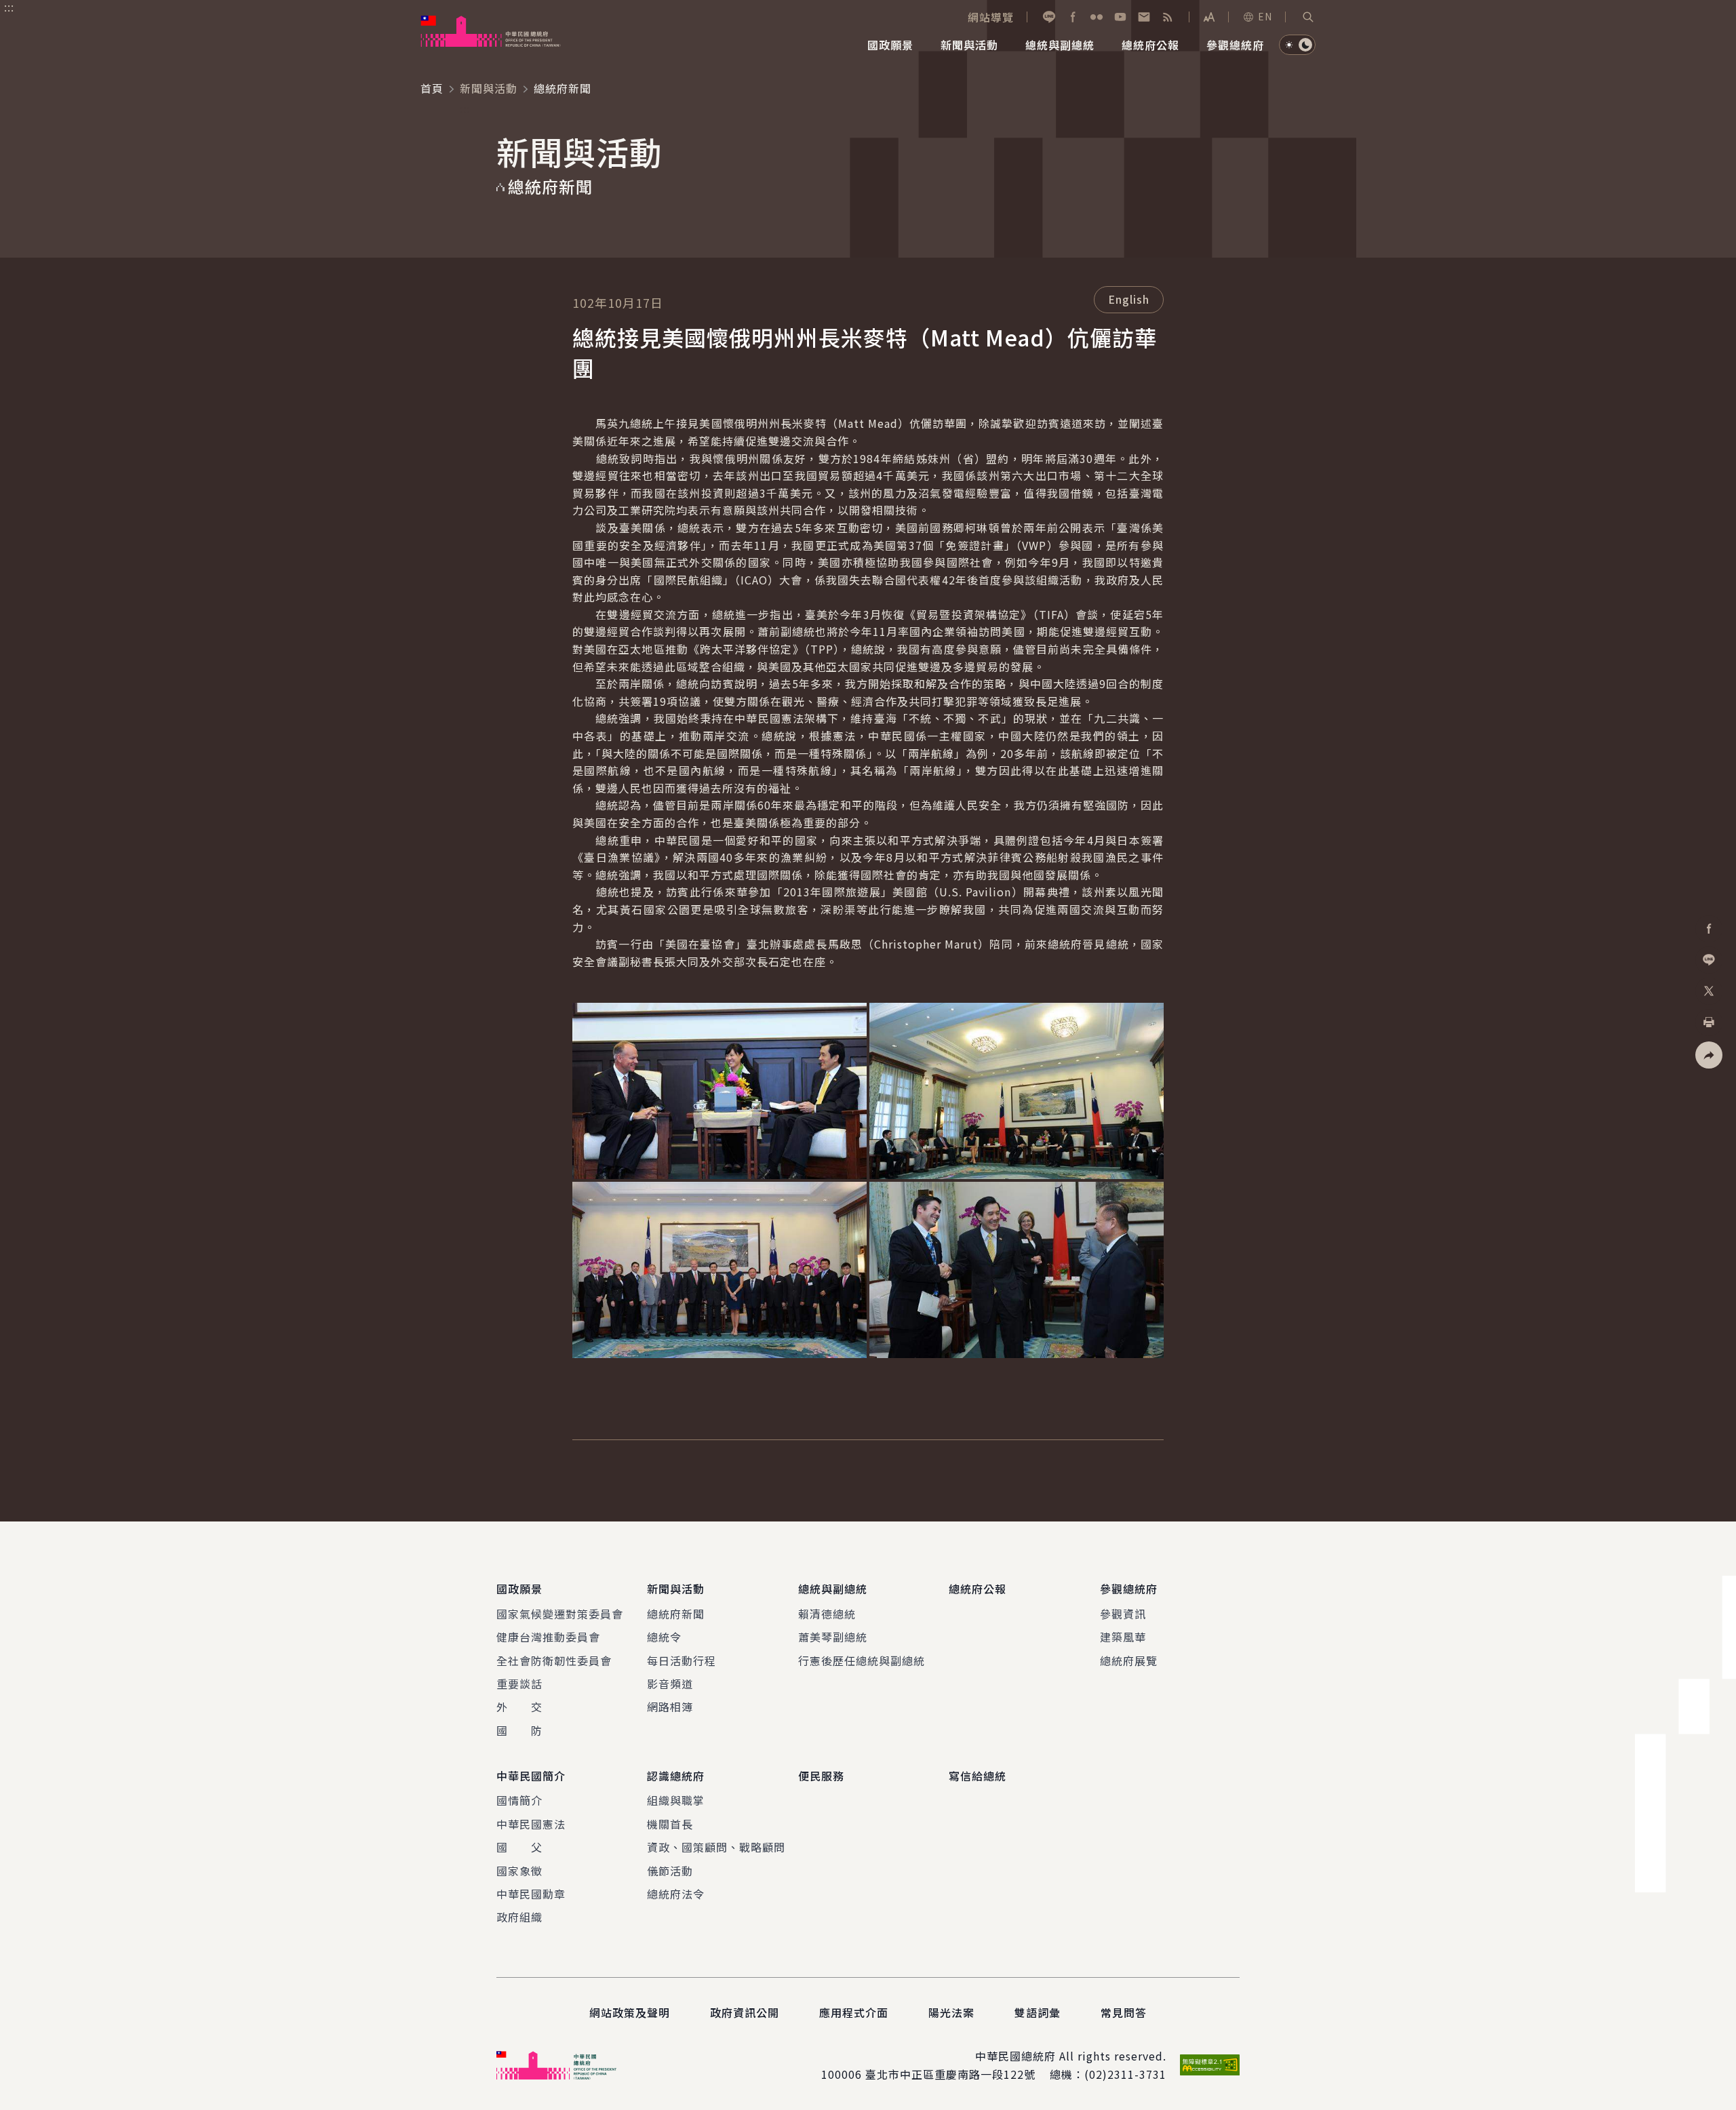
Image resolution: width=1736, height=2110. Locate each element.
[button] (1308, 17)
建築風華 (1123, 1637)
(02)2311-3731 (1125, 2074)
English (1129, 299)
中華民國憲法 (531, 1824)
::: (9, 7)
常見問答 (1124, 2012)
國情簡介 (519, 1800)
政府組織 (519, 1917)
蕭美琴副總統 (833, 1637)
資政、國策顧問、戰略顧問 (716, 1847)
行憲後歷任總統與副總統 (862, 1660)
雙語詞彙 (1038, 2012)
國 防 (519, 1730)
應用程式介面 (854, 2012)
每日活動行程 (682, 1660)
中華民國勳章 (531, 1894)
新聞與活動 (489, 88)
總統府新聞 (676, 1614)
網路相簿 (670, 1707)
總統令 (664, 1637)
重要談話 (519, 1684)
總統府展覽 (1129, 1660)
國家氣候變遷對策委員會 (560, 1614)
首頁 (432, 88)
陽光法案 (951, 2012)
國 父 (519, 1847)
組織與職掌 (676, 1800)
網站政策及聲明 (630, 2012)
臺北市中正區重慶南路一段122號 (950, 2074)
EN (1265, 16)
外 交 (519, 1707)
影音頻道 (670, 1684)
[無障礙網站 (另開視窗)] (1210, 2065)
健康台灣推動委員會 (548, 1637)
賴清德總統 (827, 1614)
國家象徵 (519, 1871)
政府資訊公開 (745, 2012)
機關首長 (670, 1824)
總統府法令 (676, 1894)
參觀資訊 (1123, 1614)
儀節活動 (670, 1871)
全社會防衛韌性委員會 (554, 1660)
